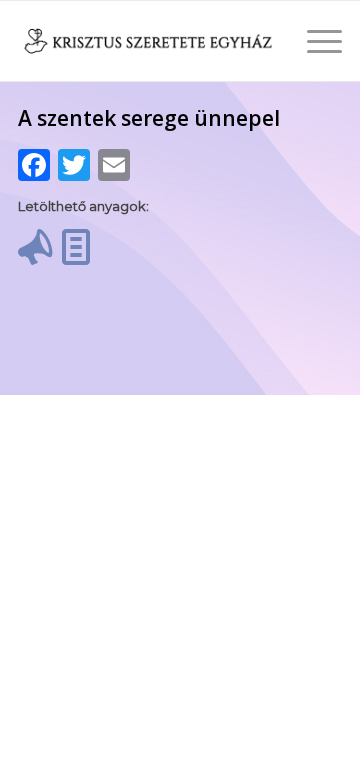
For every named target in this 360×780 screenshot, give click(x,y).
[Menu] (314, 41)
